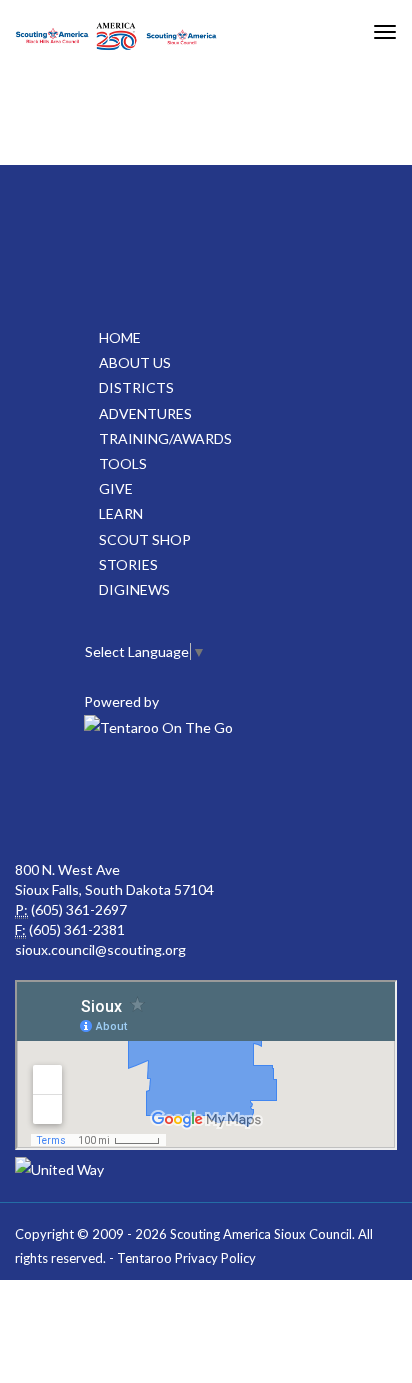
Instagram (336, 800)
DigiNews (134, 589)
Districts (136, 387)
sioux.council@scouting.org (100, 949)
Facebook (72, 800)
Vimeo (248, 800)
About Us (135, 362)
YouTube (160, 800)
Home (120, 337)
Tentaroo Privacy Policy (186, 1258)
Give (116, 488)
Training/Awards (165, 438)
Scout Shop (145, 539)
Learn (121, 513)
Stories (128, 564)
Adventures (145, 413)
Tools (123, 463)
